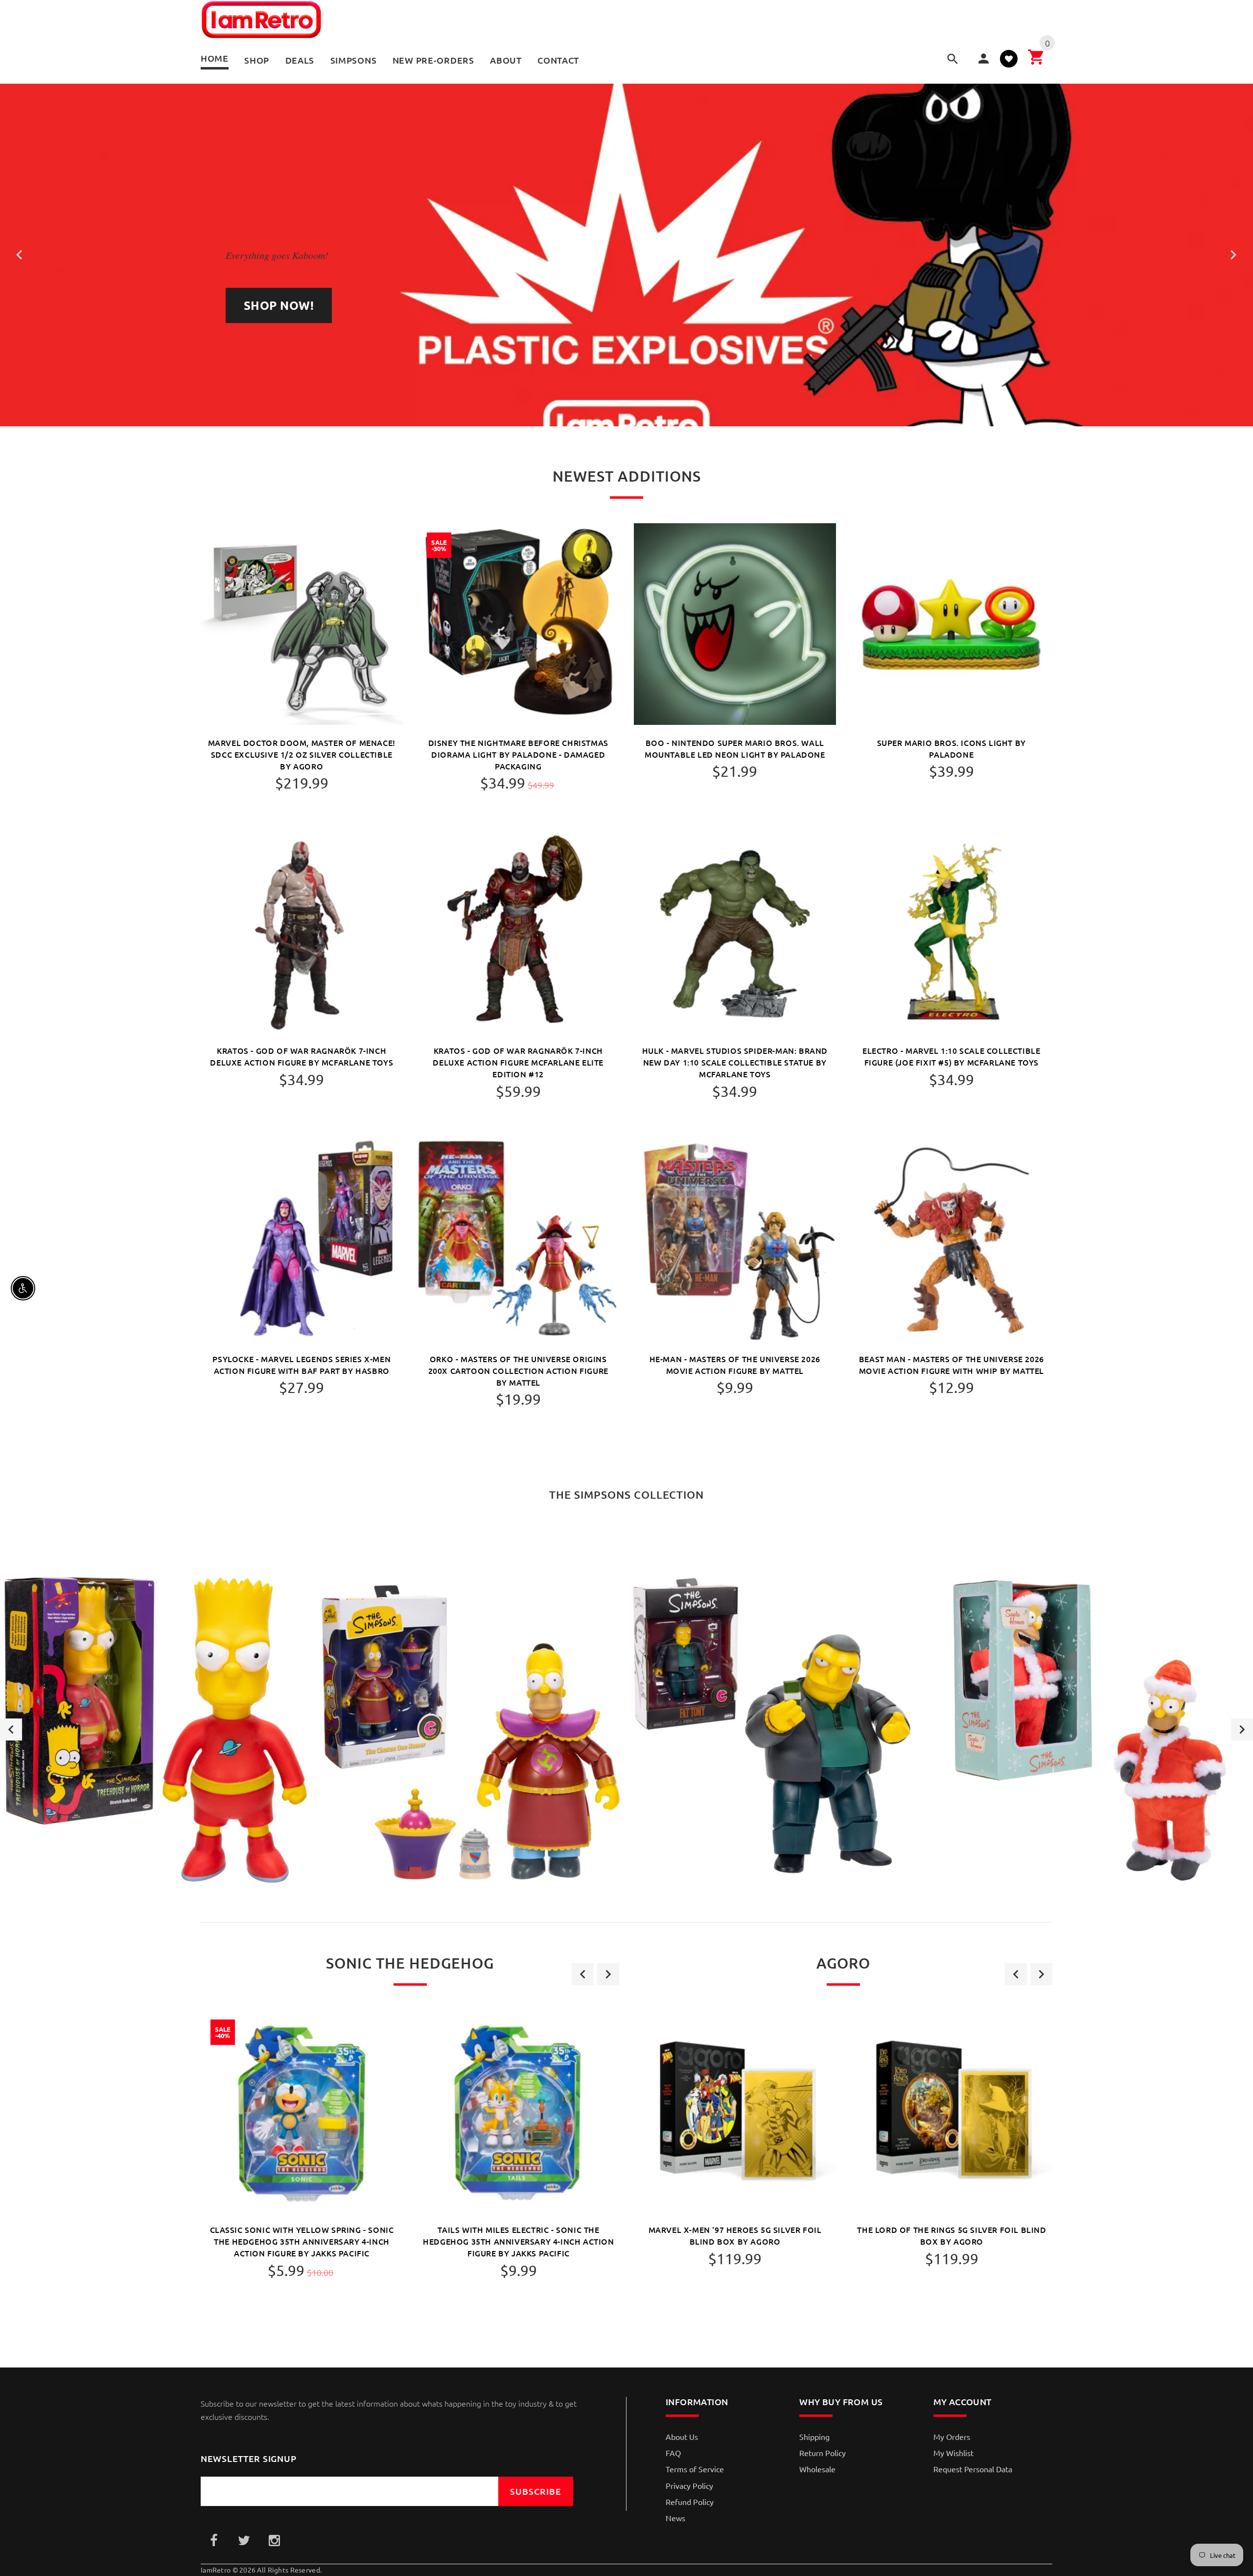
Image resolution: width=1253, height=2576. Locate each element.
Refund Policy (690, 2502)
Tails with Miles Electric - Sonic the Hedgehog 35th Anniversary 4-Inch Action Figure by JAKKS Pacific (518, 2241)
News (675, 2518)
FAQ (673, 2453)
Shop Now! (279, 305)
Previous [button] (11, 1729)
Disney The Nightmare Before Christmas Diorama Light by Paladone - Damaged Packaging (518, 754)
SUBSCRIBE (536, 2491)
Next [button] (1242, 1729)
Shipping (814, 2437)
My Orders (952, 2437)
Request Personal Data (973, 2469)
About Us (682, 2437)
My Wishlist (953, 2453)
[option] (157, 1730)
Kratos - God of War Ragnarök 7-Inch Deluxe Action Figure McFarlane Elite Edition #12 (518, 1062)
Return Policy (823, 2453)
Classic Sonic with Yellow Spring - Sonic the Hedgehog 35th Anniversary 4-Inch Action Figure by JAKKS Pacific (302, 2241)
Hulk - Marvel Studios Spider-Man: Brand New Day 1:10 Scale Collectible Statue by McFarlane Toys (735, 1062)
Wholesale (817, 2469)
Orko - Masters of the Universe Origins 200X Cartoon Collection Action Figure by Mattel (518, 1370)
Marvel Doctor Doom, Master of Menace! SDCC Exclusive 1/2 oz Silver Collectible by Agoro (302, 754)
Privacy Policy (689, 2485)
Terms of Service (695, 2469)
